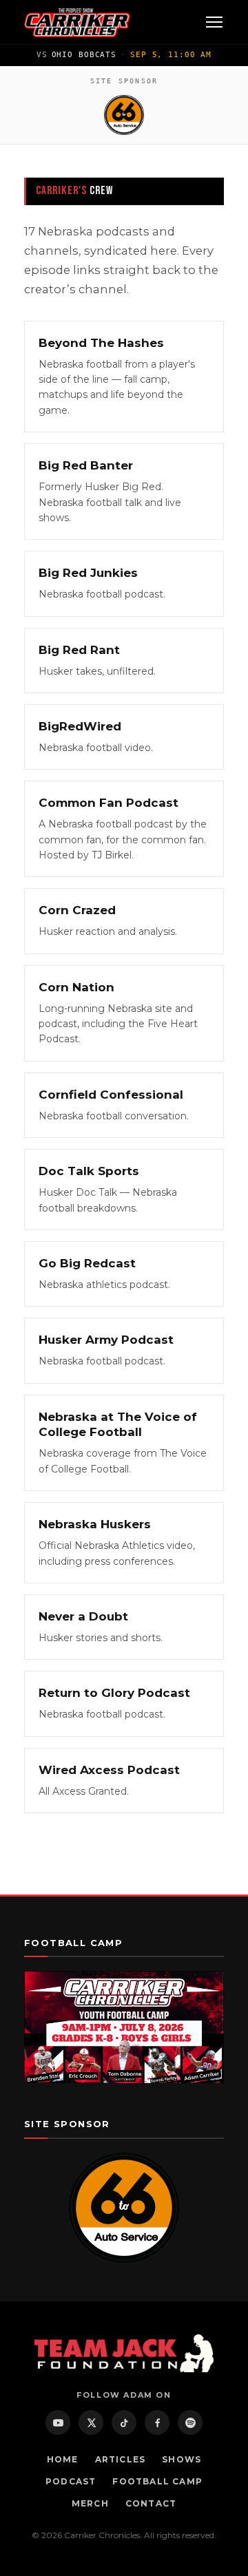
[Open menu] (214, 22)
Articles (121, 2459)
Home (63, 2459)
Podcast (71, 2481)
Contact (151, 2503)
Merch (90, 2503)
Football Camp (157, 2481)
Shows (182, 2459)
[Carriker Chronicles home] (77, 22)
